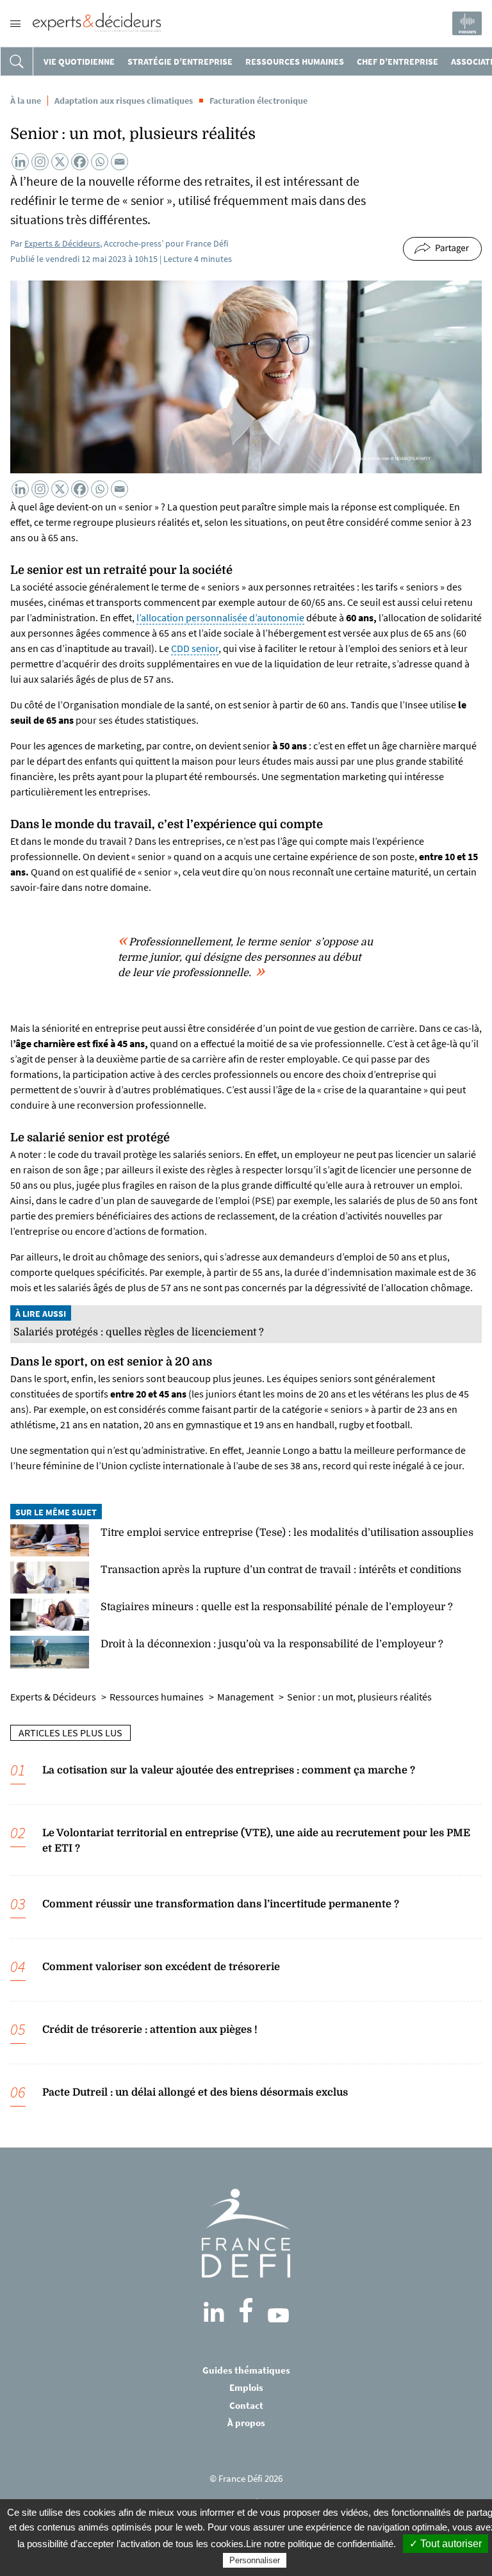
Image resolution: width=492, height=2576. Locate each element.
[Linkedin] (20, 162)
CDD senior (195, 648)
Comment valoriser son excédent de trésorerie (161, 1967)
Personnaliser (255, 2560)
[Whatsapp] (100, 162)
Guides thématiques (246, 2370)
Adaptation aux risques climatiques (124, 101)
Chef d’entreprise (398, 61)
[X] (60, 162)
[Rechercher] (17, 61)
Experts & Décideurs (62, 243)
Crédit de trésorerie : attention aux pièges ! (150, 2030)
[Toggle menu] (15, 24)
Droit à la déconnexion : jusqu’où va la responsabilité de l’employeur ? (272, 1644)
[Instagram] (40, 162)
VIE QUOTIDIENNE (79, 61)
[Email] (119, 162)
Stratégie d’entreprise (180, 61)
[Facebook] (80, 162)
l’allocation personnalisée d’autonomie (220, 617)
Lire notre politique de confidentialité (320, 2544)
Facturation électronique (258, 101)
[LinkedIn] (214, 2312)
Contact (246, 2405)
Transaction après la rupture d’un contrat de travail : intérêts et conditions (281, 1570)
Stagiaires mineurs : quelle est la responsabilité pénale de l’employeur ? (277, 1607)
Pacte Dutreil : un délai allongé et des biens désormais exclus (195, 2092)
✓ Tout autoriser (446, 2544)
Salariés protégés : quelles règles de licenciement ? (139, 1332)
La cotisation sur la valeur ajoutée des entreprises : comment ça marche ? (229, 1770)
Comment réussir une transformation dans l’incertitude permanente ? (221, 1904)
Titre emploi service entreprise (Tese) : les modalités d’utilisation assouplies (287, 1533)
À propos (246, 2423)
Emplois (246, 2387)
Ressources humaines (295, 61)
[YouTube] (278, 2315)
